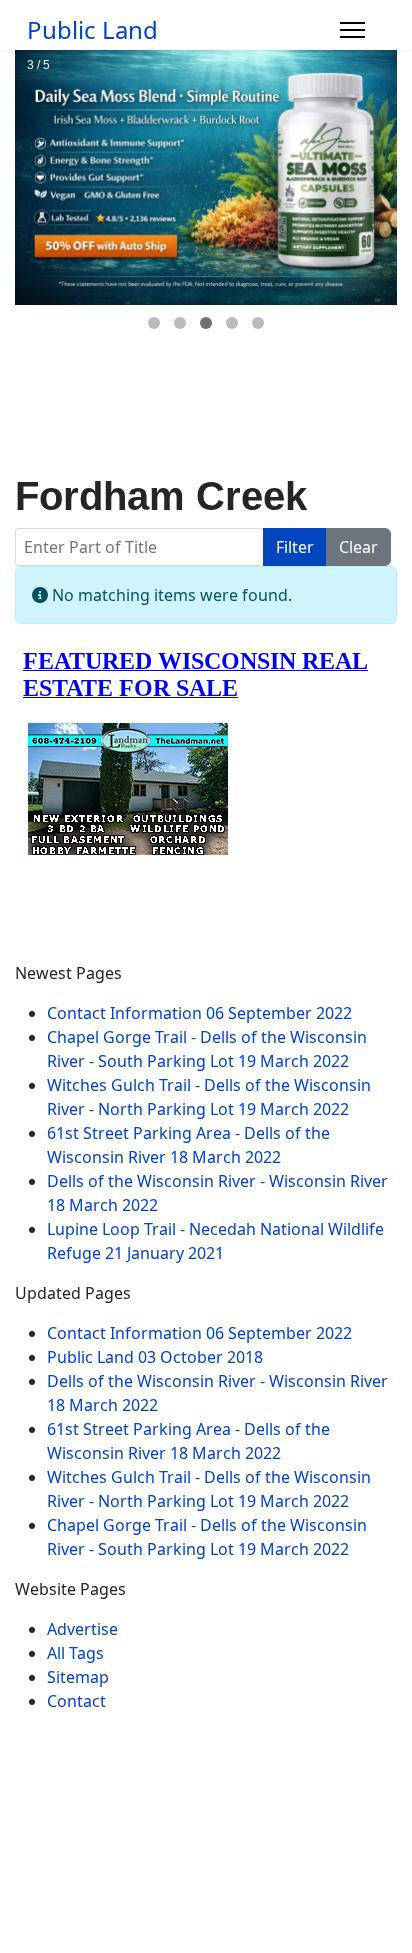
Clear (358, 547)
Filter (295, 547)
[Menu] (352, 30)
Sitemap (78, 1677)
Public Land (92, 30)
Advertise (82, 1629)
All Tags (75, 1653)
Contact (76, 1701)
